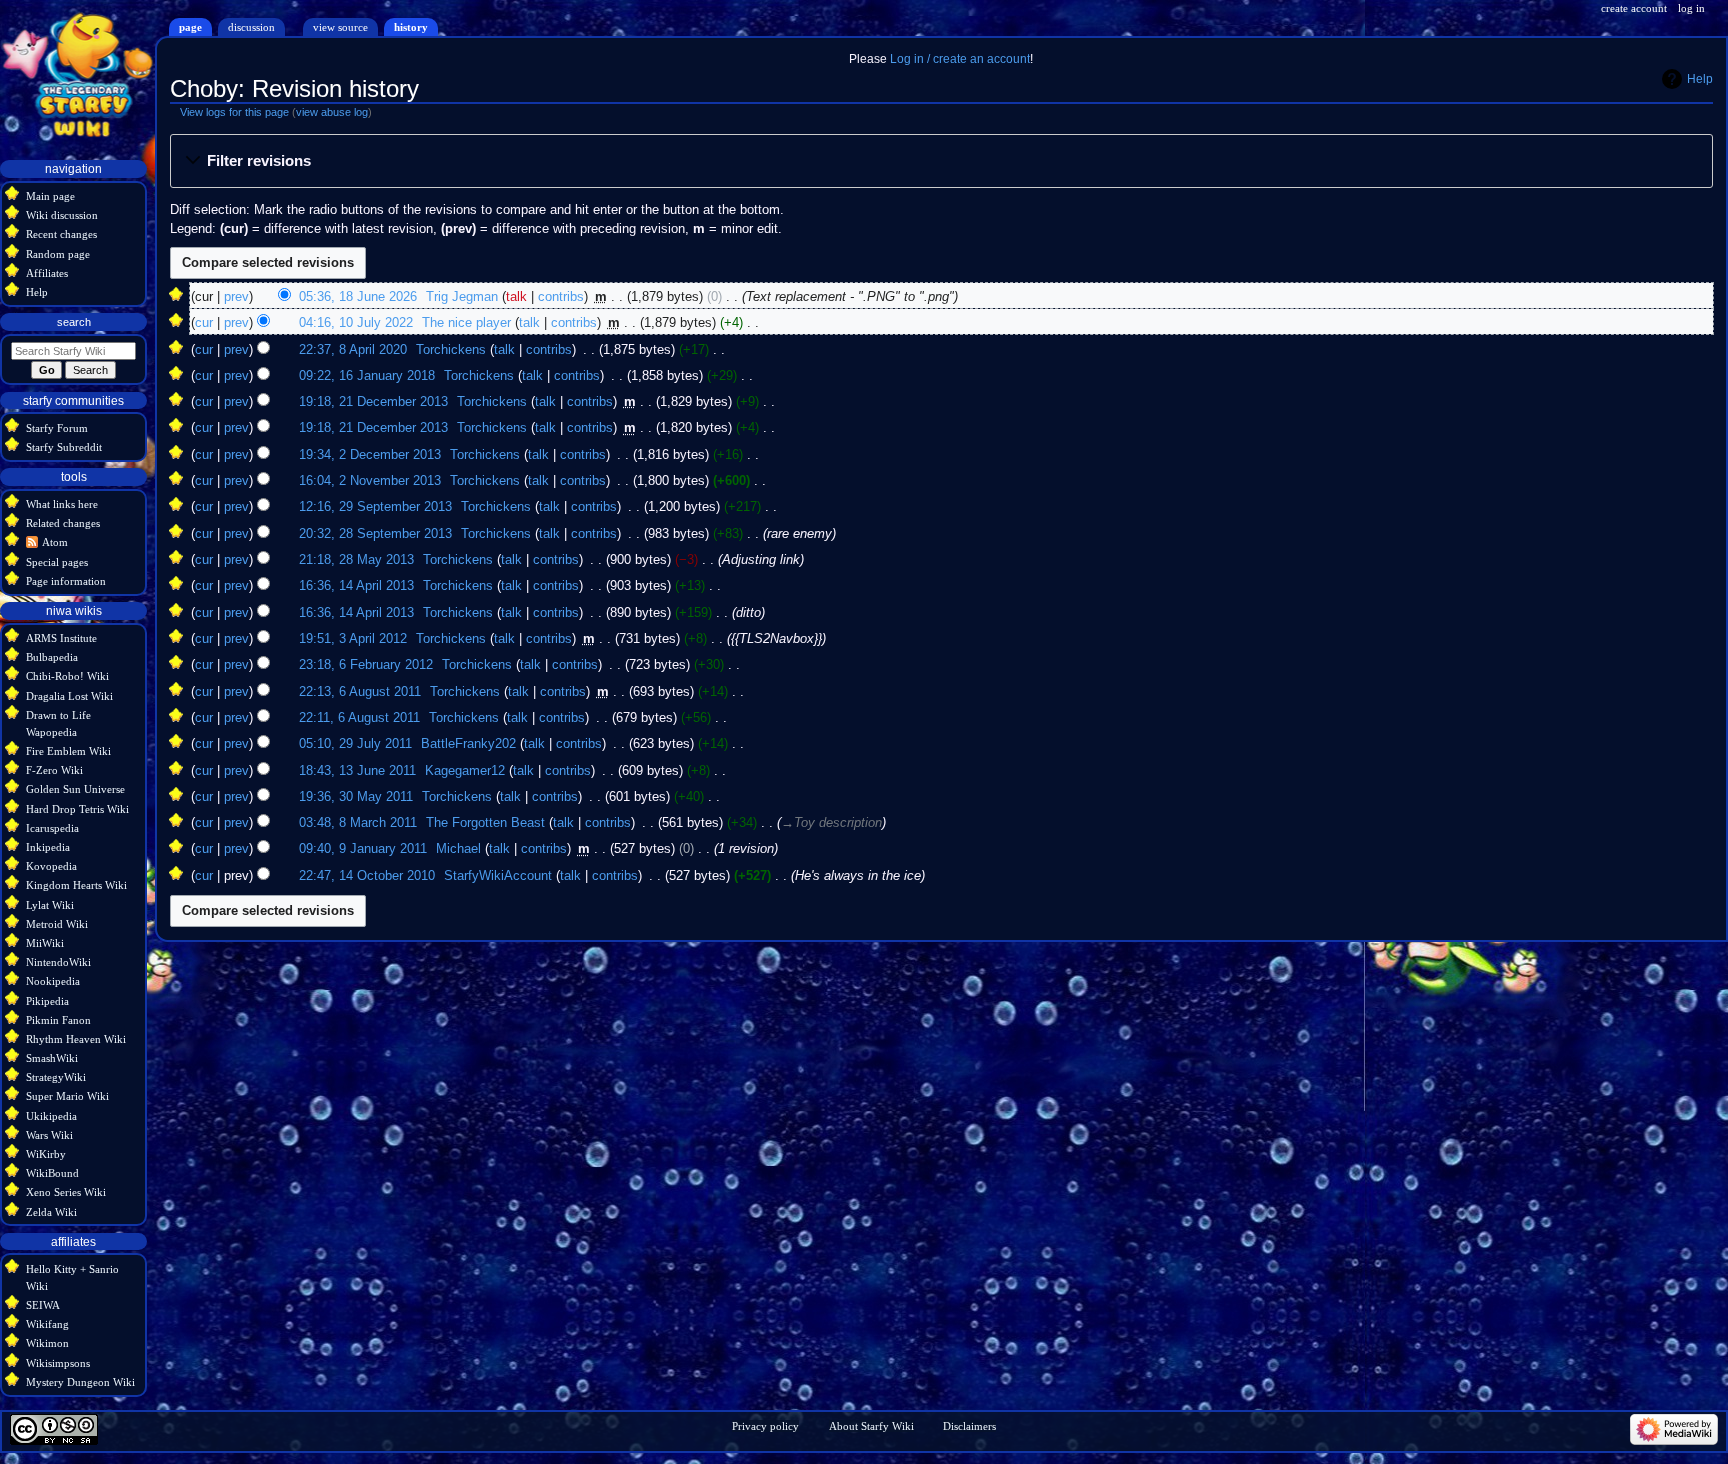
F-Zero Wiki (54, 770)
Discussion (251, 27)
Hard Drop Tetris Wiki (77, 809)
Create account (1634, 8)
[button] (941, 162)
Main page (50, 196)
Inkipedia (48, 847)
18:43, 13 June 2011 (357, 771)
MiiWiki (45, 943)
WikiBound (52, 1173)
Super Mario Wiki (67, 1096)
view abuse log (332, 112)
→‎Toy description (831, 823)
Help (1700, 79)
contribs (561, 297)
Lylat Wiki (50, 905)
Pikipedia (47, 1001)
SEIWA (43, 1305)
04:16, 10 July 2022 (356, 323)
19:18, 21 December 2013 (373, 402)
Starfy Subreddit (64, 447)
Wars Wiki (49, 1135)
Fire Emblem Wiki (68, 751)
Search (74, 322)
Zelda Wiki (51, 1212)
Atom (55, 542)
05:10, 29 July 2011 (355, 744)
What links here (62, 504)
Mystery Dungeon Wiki (80, 1382)
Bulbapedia (52, 657)
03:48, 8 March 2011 (358, 823)
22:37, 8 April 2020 (353, 350)
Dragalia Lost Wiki (69, 696)
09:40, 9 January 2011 (363, 849)
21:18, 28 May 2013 (356, 560)
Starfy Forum (57, 428)
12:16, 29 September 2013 (375, 507)
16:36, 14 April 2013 (356, 586)
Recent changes (61, 234)
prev (236, 297)
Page (190, 27)
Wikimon (47, 1343)
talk (516, 297)
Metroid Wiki (57, 924)
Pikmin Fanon (58, 1020)
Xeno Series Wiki (66, 1192)
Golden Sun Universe (75, 789)
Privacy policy (765, 1426)
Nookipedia (53, 981)
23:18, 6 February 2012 (366, 665)
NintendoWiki (58, 962)
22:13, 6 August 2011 (360, 692)
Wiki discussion (62, 215)
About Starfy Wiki (871, 1426)
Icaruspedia (52, 828)
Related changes (63, 523)
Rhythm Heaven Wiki (76, 1039)
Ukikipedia (51, 1116)
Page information (66, 581)
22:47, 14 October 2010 (367, 876)
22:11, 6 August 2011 (359, 718)
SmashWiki (52, 1058)
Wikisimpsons (58, 1363)
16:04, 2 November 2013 (370, 481)
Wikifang (47, 1324)
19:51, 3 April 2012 (353, 639)
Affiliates (47, 273)
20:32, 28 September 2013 (375, 534)
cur (204, 323)
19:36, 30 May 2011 (356, 797)
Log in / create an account (960, 59)
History (411, 27)
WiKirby (46, 1154)
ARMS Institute (61, 638)
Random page (58, 254)
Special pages (57, 562)
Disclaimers (969, 1426)
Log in (1691, 8)
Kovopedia (51, 866)
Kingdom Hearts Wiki (76, 885)
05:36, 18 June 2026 (358, 297)
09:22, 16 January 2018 (367, 376)
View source (340, 27)
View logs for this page (234, 112)
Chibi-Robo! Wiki (67, 676)
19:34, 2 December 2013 (370, 455)
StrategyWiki (56, 1077)
